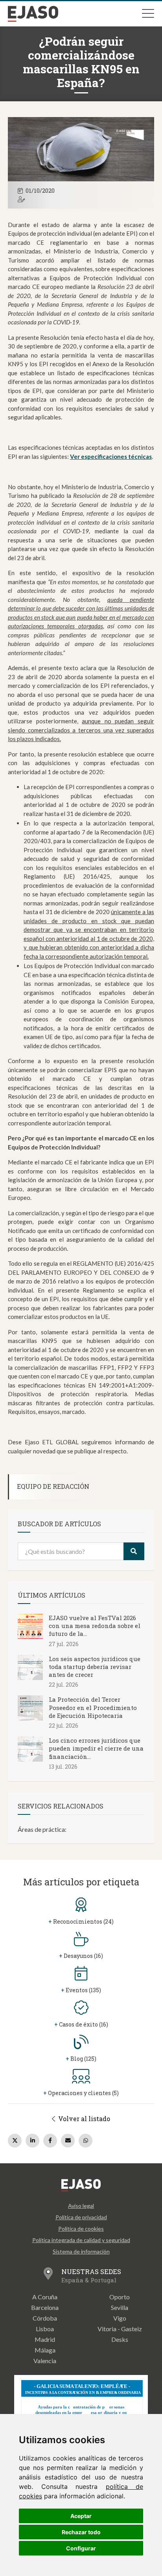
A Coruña (45, 2297)
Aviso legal (81, 2206)
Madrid (45, 2339)
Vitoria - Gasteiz (120, 2329)
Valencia (45, 2361)
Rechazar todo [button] (81, 2532)
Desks (120, 2339)
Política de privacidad (81, 2217)
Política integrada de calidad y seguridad (81, 2240)
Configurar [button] (81, 2548)
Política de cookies (81, 2229)
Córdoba (45, 2318)
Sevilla (120, 2307)
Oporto (120, 2297)
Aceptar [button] (81, 2516)
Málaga (45, 2350)
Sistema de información (81, 2251)
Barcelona (45, 2307)
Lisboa (45, 2329)
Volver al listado (83, 2119)
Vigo (120, 2318)
